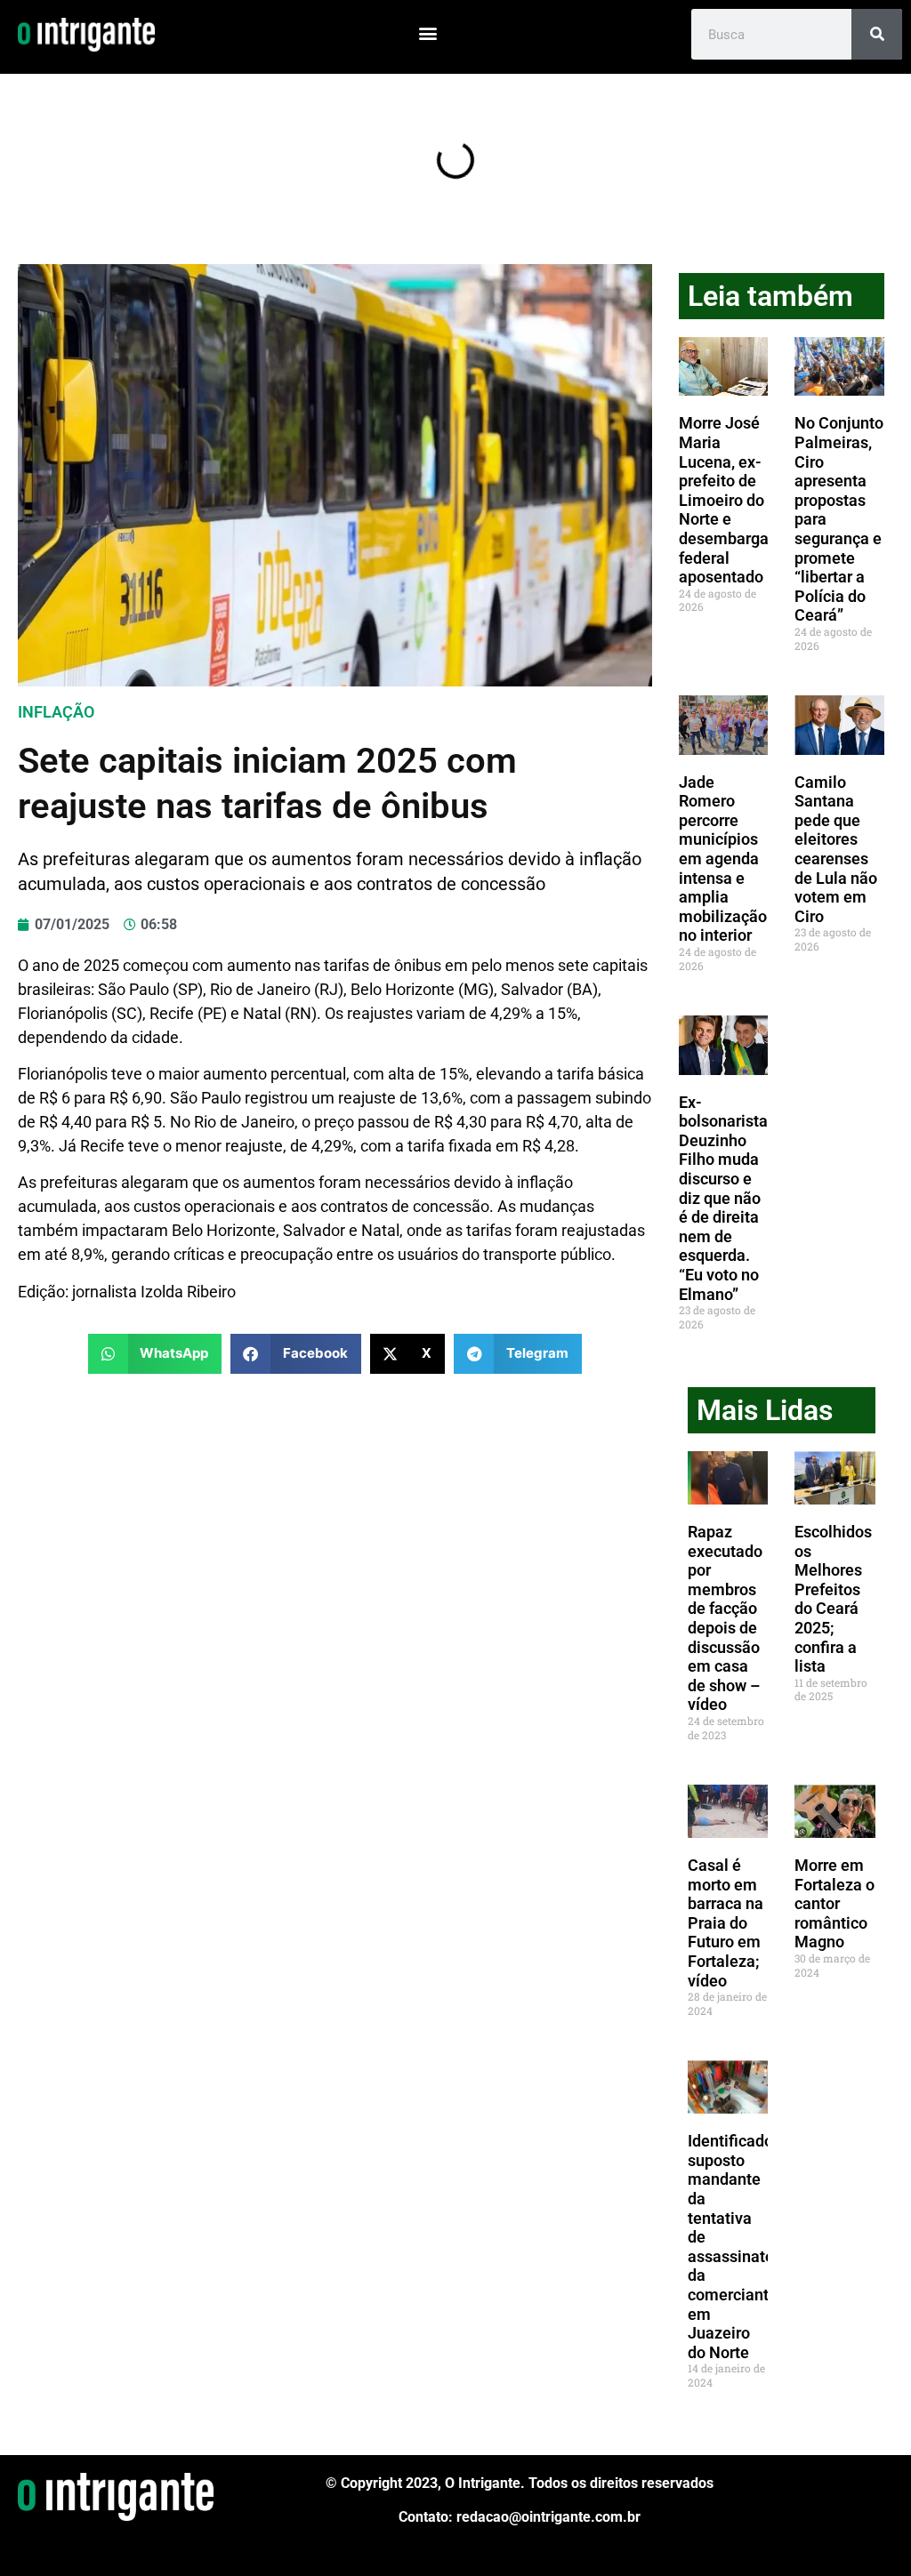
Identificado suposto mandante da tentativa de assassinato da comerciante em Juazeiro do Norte (733, 2247)
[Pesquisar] (877, 34)
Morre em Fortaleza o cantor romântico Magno (834, 1903)
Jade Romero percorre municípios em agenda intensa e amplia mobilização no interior (723, 859)
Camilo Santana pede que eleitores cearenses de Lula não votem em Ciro (836, 849)
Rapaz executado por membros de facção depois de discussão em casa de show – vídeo (725, 1618)
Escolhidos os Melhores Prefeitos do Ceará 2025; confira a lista (833, 1599)
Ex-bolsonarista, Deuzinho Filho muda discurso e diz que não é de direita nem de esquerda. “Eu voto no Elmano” (725, 1198)
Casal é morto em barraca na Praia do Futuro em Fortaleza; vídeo (726, 1923)
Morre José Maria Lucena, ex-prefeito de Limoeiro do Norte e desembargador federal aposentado (735, 500)
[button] (427, 32)
